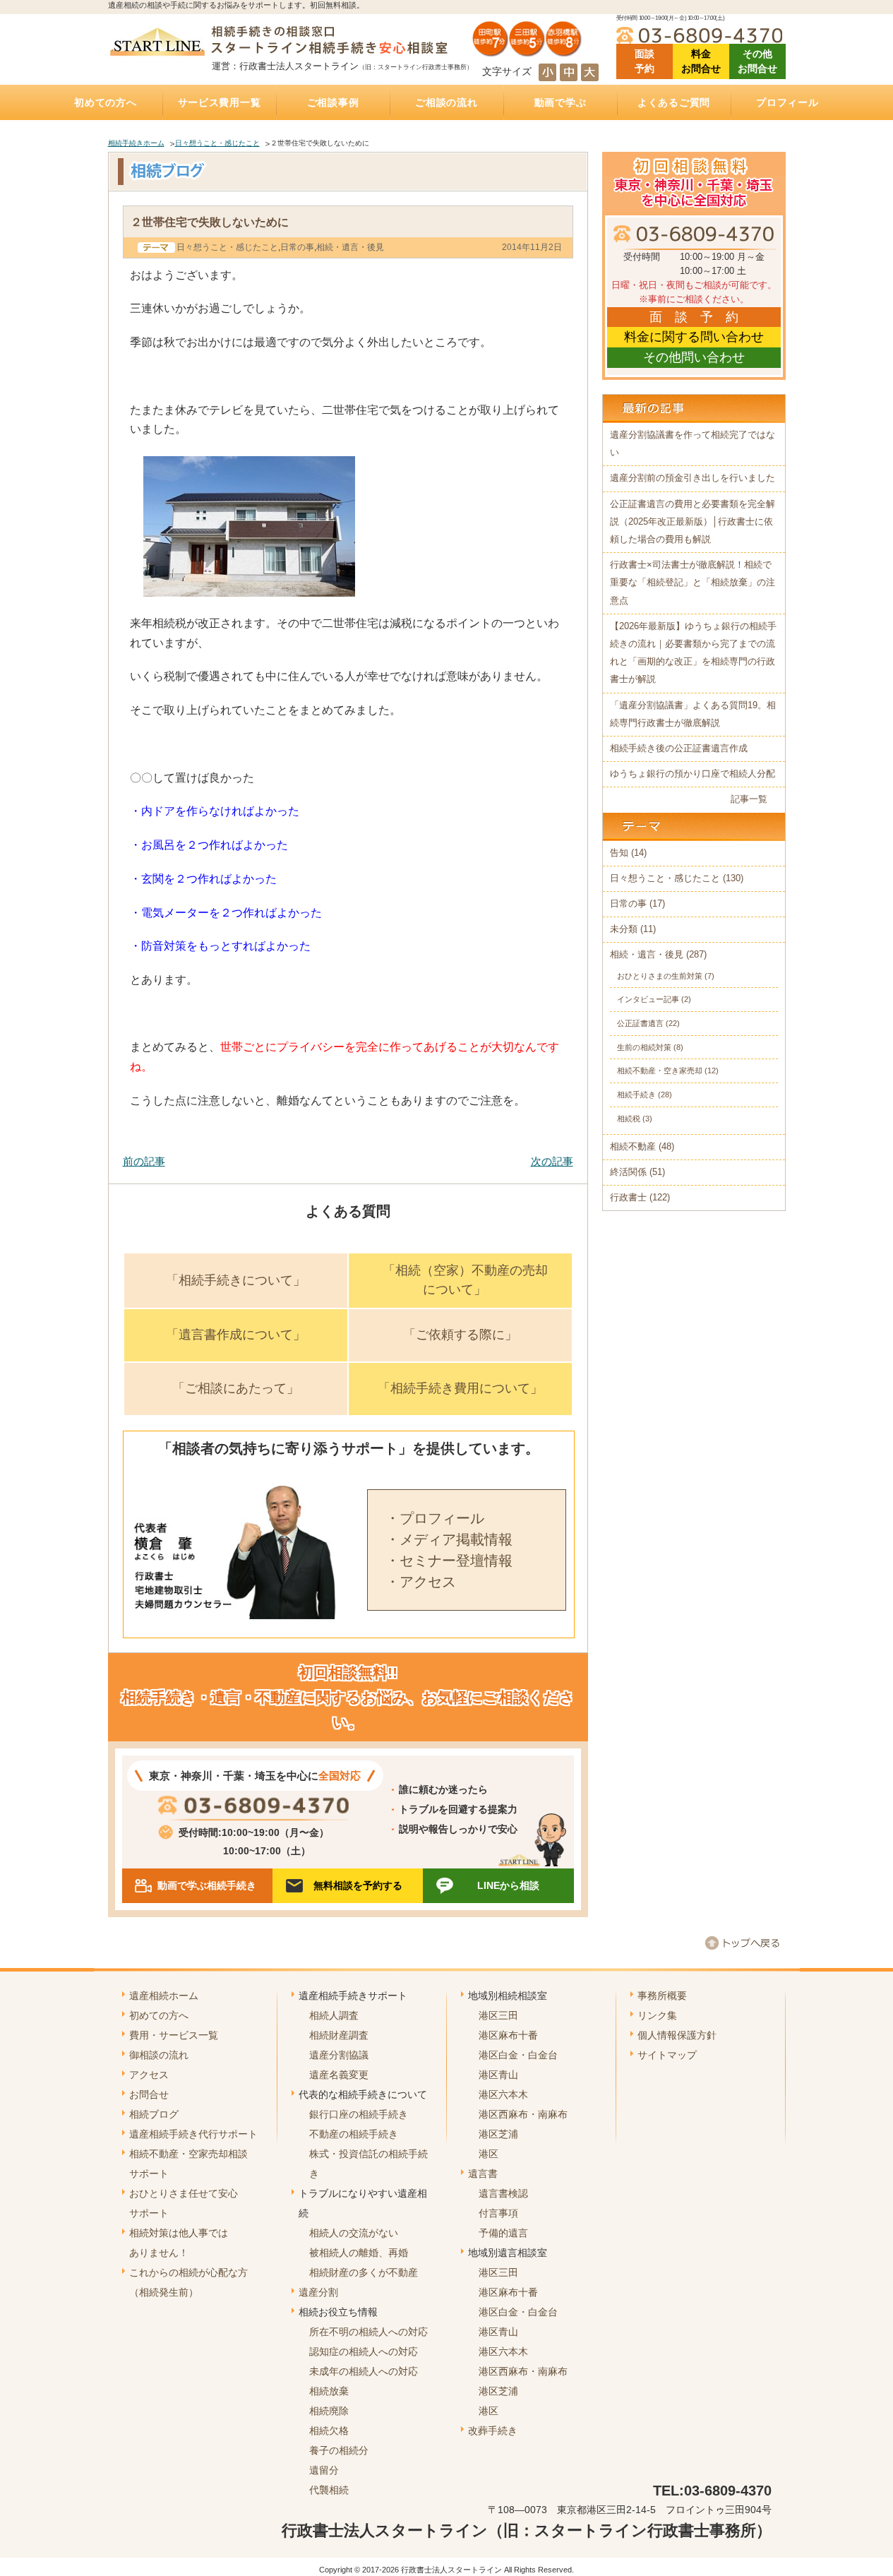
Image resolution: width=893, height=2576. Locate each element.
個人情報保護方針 (677, 2035)
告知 (619, 853)
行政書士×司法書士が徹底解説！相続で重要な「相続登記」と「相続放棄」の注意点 (693, 583)
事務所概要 (662, 1996)
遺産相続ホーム (164, 1996)
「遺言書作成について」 (236, 1335)
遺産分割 (318, 2292)
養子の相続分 (339, 2450)
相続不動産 (633, 1147)
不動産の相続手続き (354, 2134)
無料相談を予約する (358, 1885)
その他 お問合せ (757, 61)
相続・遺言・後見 (350, 247)
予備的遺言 (503, 2233)
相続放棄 (329, 2391)
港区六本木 (503, 2094)
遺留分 (324, 2470)
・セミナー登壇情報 (449, 1561)
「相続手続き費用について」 (460, 1388)
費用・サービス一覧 (174, 2035)
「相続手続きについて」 (236, 1280)
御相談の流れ (159, 2055)
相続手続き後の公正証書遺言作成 (679, 749)
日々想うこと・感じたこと (217, 143)
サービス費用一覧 (220, 102)
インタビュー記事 (648, 999)
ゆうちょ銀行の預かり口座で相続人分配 (693, 774)
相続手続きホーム (136, 143)
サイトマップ (667, 2055)
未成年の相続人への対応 (364, 2371)
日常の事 (297, 247)
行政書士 (628, 1198)
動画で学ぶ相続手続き (207, 1885)
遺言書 (483, 2173)
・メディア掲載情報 (449, 1539)
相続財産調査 (339, 2035)
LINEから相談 (508, 1885)
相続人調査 (334, 2015)
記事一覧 (749, 799)
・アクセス (421, 1582)
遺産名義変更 (339, 2075)
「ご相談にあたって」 (236, 1388)
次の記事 (552, 1161)
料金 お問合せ (701, 61)
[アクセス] (527, 52)
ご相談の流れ (446, 102)
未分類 (624, 929)
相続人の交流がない (354, 2233)
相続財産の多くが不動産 (364, 2272)
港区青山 (498, 2075)
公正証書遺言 (640, 1023)
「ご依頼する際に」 (460, 1335)
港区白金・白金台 (518, 2055)
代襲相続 (329, 2490)
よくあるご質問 (674, 102)
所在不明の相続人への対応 (368, 2332)
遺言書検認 (503, 2193)
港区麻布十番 (508, 2035)
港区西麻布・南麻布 (523, 2114)
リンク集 (657, 2015)
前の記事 (144, 1161)
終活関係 (628, 1172)
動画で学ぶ (561, 102)
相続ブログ (154, 2114)
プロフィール (787, 102)
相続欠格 (329, 2431)
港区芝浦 (498, 2134)
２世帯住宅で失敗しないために (210, 222)
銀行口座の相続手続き (359, 2114)
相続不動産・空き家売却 (660, 1071)
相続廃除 (329, 2411)
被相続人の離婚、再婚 (359, 2253)
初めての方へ (105, 102)
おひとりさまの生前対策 (660, 976)
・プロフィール (435, 1518)
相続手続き (636, 1095)
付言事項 (498, 2213)
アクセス (149, 2075)
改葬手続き (493, 2431)
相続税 (629, 1119)
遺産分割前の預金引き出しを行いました (693, 478)
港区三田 (498, 2015)
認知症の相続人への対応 (364, 2351)
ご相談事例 (333, 102)
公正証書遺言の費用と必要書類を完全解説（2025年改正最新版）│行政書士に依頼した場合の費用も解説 (693, 522)
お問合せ (149, 2094)
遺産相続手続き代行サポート (193, 2134)
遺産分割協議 (339, 2055)
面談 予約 (645, 61)
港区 (489, 2154)
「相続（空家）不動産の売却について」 (465, 1280)
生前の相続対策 (644, 1047)
